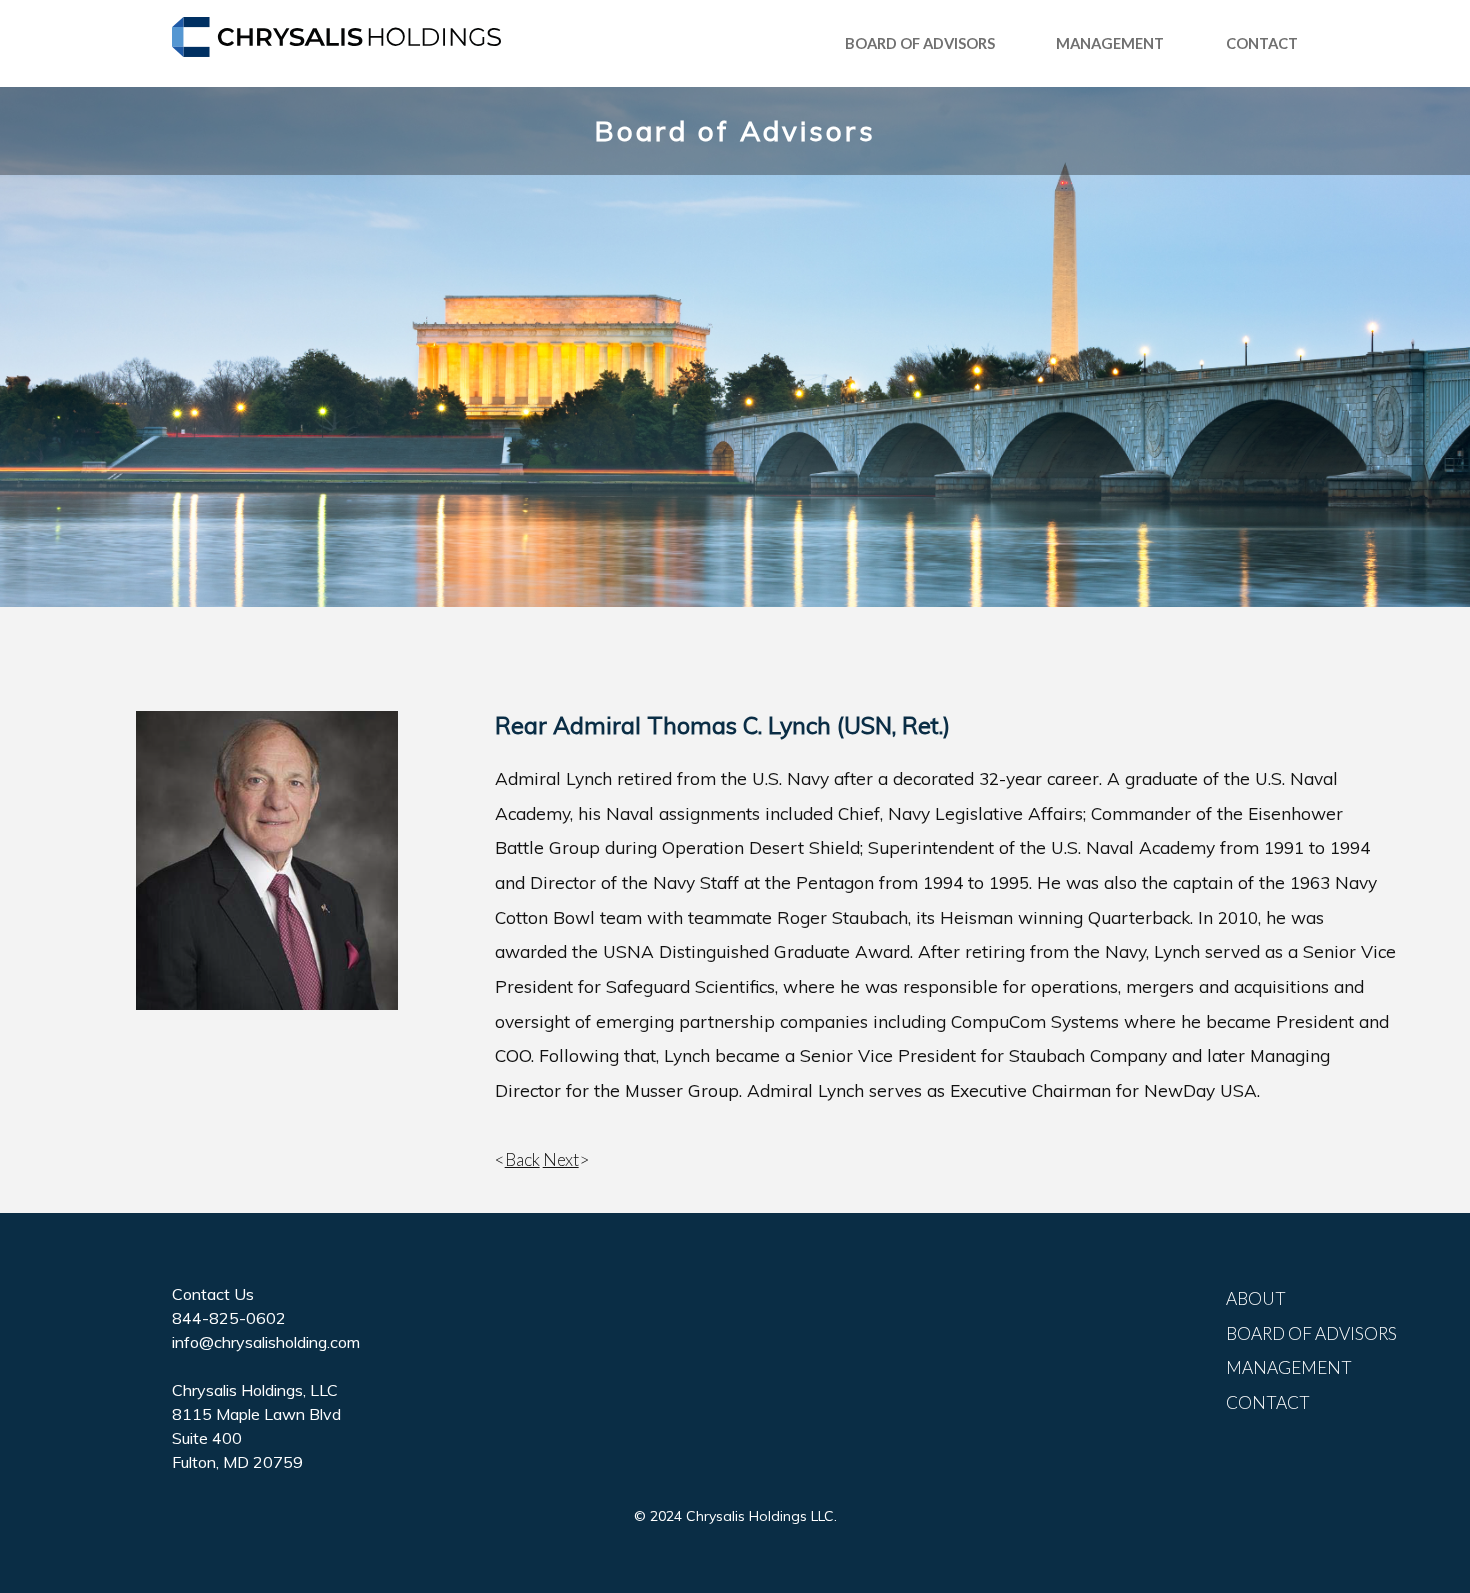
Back (522, 1159)
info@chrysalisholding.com (266, 1342)
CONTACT (1262, 43)
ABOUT (1256, 1298)
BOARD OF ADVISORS (920, 43)
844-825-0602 (229, 1318)
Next (561, 1159)
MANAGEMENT (1110, 43)
